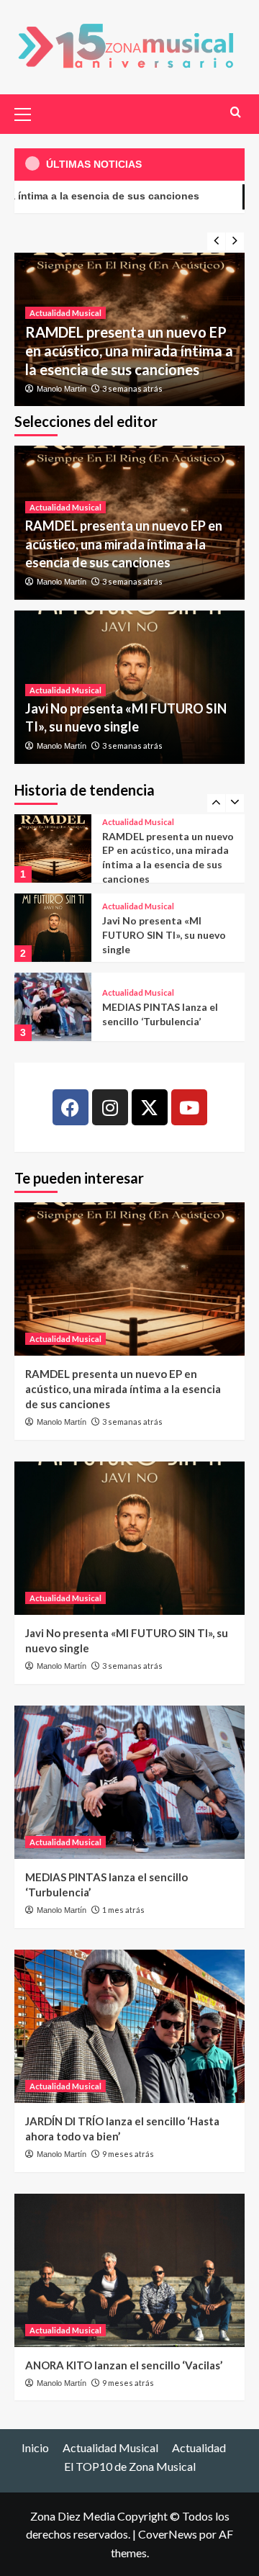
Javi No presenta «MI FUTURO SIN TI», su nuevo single (164, 935)
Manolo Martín (62, 389)
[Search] (236, 112)
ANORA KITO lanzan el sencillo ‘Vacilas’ (124, 2365)
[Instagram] (110, 1107)
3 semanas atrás (132, 388)
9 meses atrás (128, 2154)
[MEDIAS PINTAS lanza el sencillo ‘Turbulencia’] (53, 1007)
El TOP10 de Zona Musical (130, 2466)
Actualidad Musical (65, 313)
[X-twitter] (150, 1107)
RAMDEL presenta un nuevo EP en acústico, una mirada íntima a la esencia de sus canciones (129, 351)
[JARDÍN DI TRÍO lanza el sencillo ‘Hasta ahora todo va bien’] (129, 2026)
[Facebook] (71, 1107)
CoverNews (168, 2534)
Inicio (35, 2447)
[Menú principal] (29, 112)
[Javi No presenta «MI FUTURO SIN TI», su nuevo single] (53, 928)
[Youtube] (189, 1107)
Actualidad (199, 2447)
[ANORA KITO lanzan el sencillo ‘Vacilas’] (129, 2270)
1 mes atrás (123, 1910)
